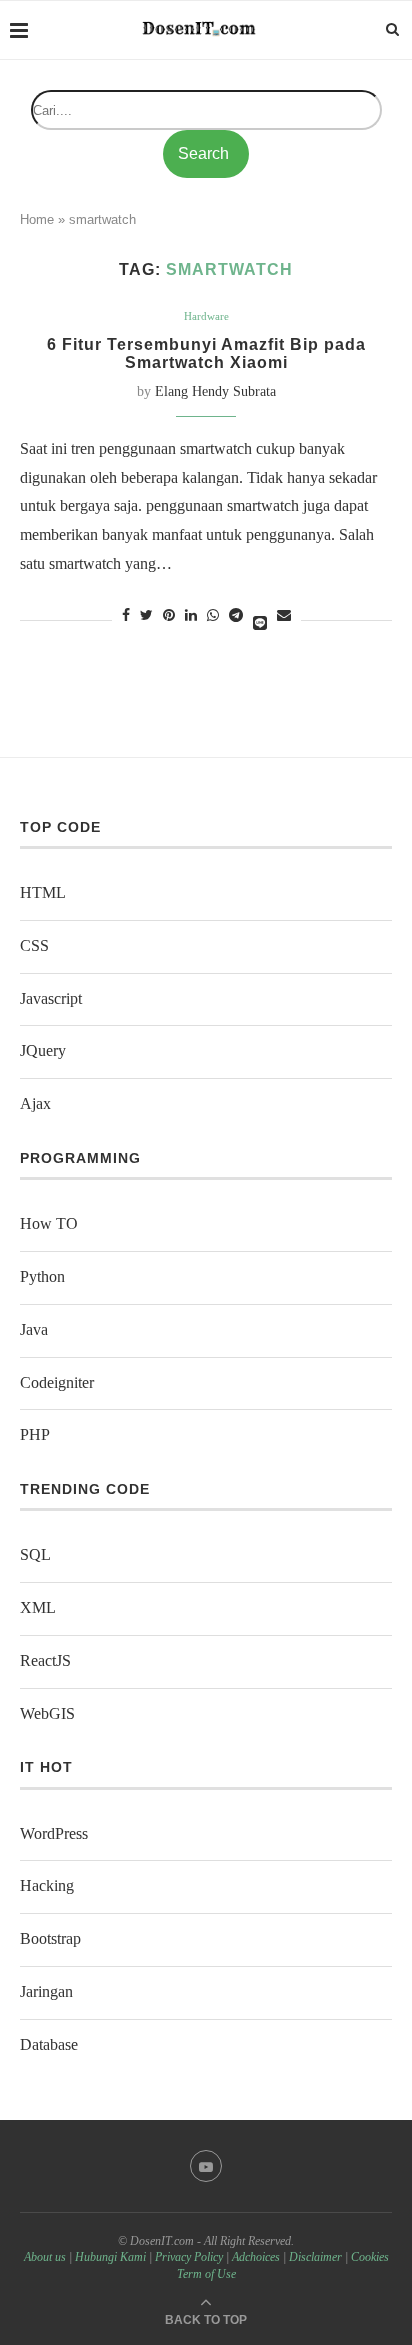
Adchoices (256, 2257)
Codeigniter (57, 1382)
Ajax (35, 1103)
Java (34, 1329)
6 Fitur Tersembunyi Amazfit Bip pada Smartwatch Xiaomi (206, 353)
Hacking (47, 1885)
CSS (34, 945)
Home (37, 219)
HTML (43, 892)
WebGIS (47, 1713)
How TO (49, 1223)
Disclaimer (315, 2257)
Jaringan (46, 1991)
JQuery (43, 1050)
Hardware (206, 316)
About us (45, 2257)
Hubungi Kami (110, 2257)
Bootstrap (50, 1938)
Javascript (51, 998)
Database (49, 2044)
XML (38, 1607)
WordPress (54, 1833)
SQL (35, 1554)
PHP (35, 1434)
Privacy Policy (189, 2257)
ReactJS (45, 1660)
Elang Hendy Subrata (215, 391)
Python (42, 1276)
